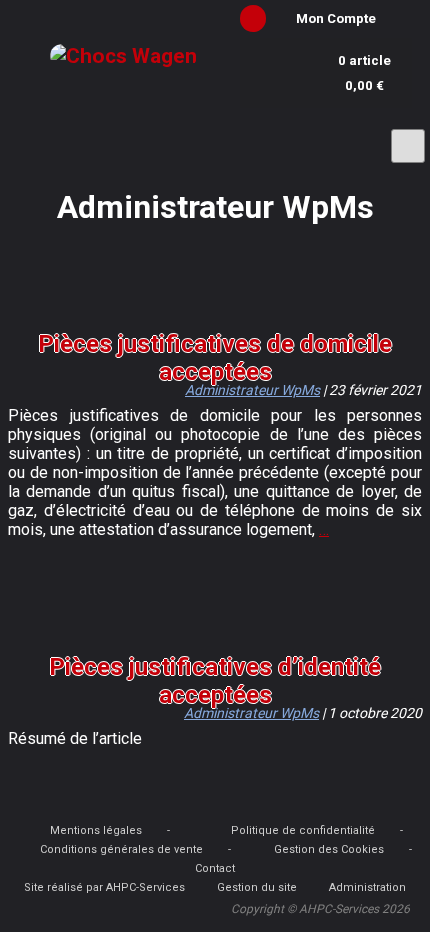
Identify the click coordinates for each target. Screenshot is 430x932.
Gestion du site (257, 887)
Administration (367, 887)
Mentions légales (96, 830)
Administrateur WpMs (252, 390)
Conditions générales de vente (121, 849)
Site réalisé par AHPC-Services (104, 887)
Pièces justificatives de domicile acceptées (215, 358)
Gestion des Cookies (329, 849)
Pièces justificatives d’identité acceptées (215, 681)
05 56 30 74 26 (116, 138)
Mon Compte (336, 18)
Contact (215, 868)
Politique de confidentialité (303, 830)
